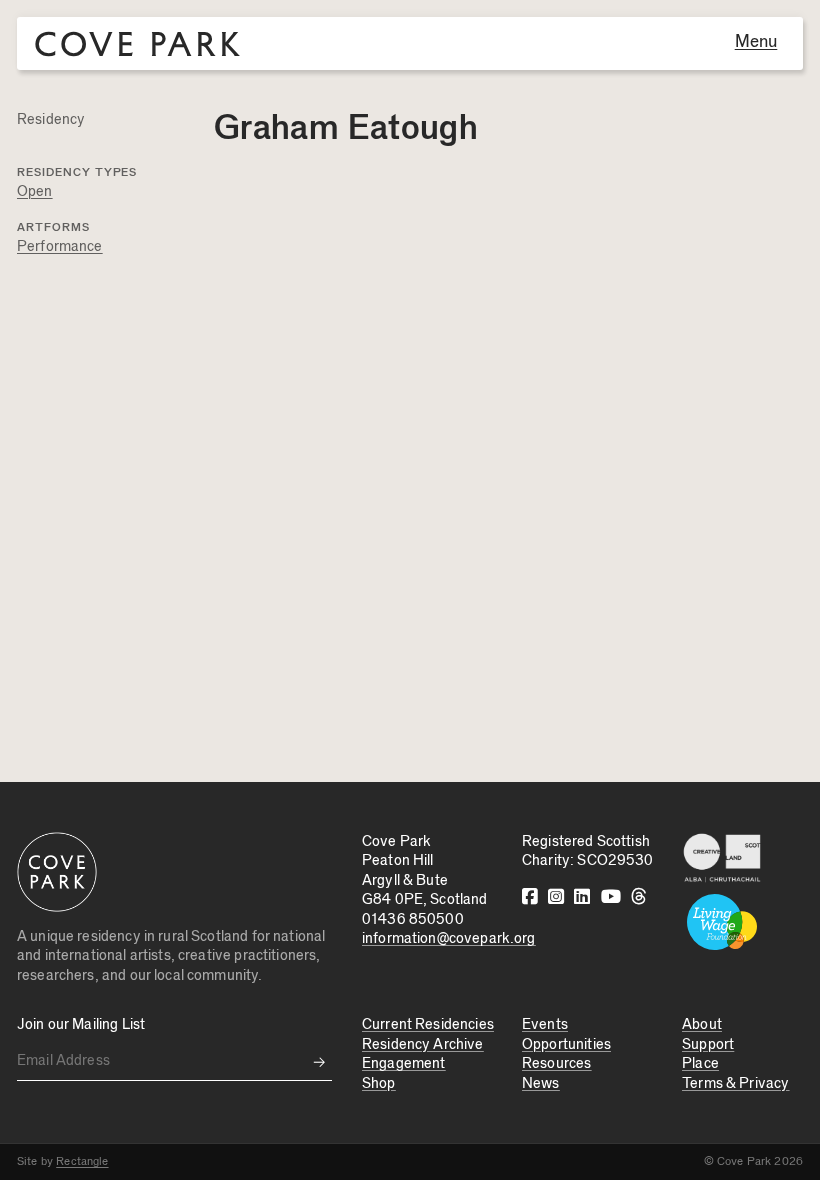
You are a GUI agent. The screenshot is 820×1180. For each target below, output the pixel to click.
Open (35, 191)
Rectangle (82, 1161)
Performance (60, 246)
